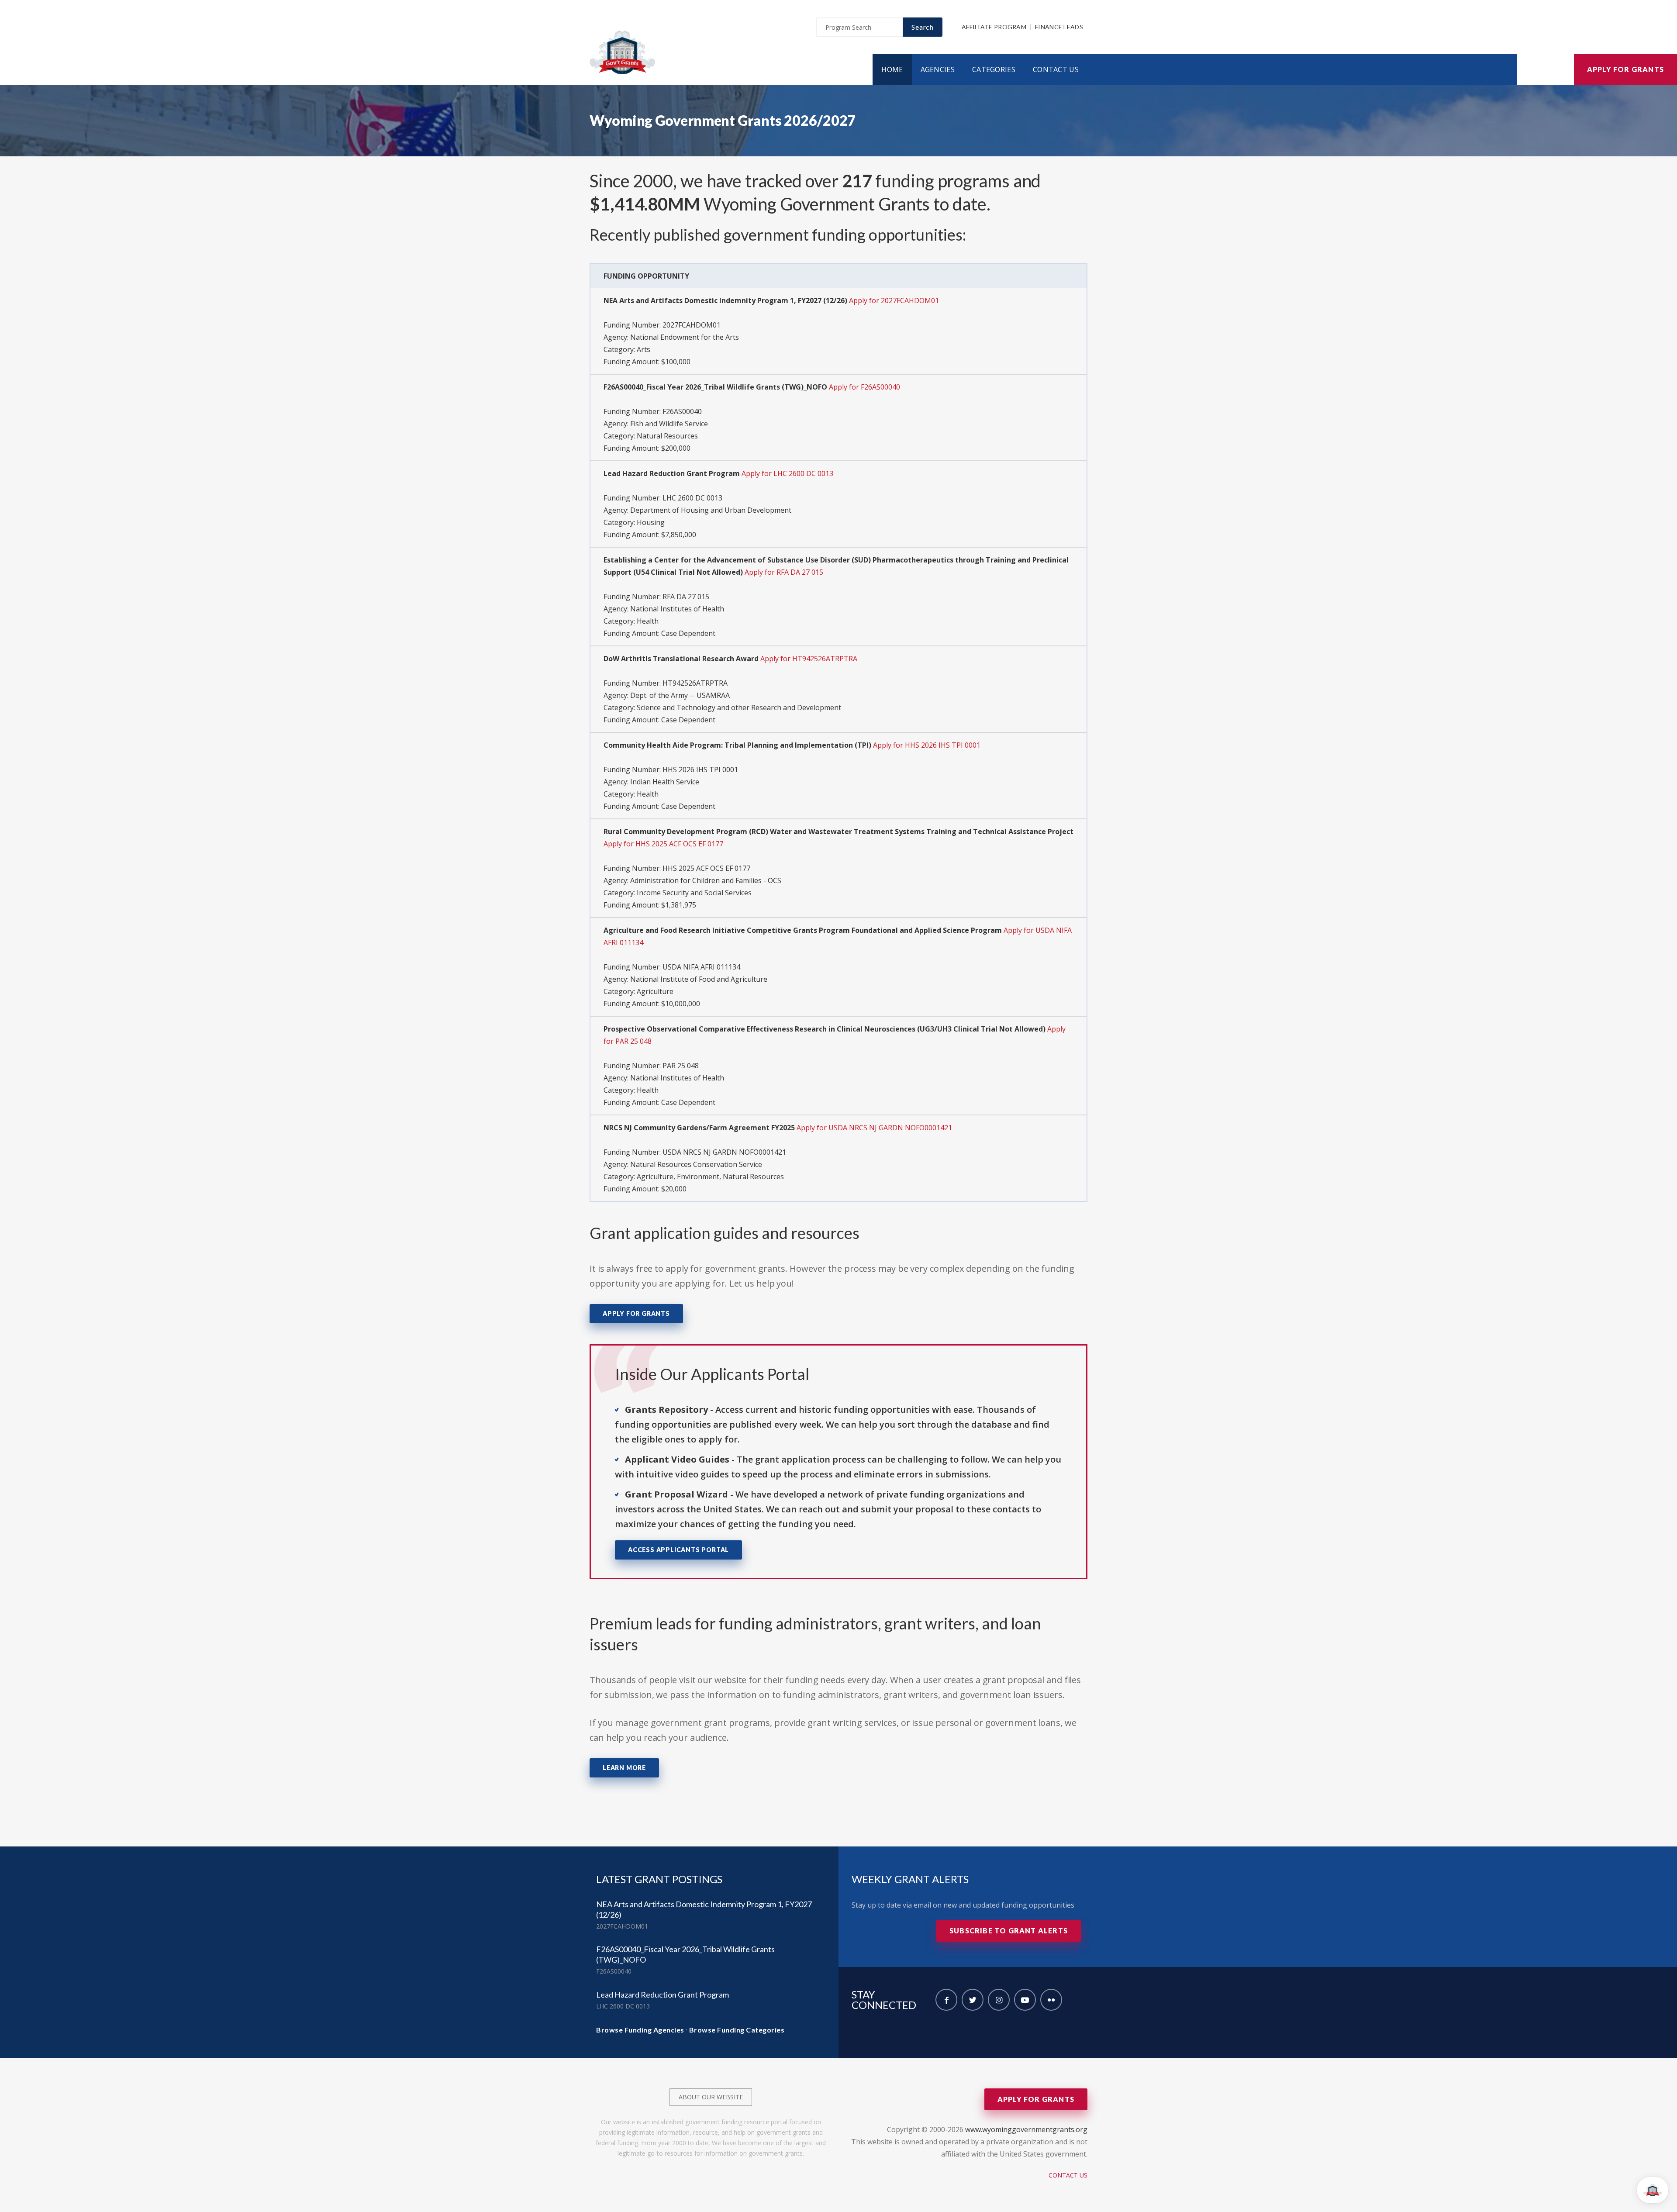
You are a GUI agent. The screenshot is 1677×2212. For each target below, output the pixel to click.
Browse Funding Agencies (640, 2030)
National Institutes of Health (677, 609)
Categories (994, 69)
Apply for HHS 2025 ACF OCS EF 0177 (663, 844)
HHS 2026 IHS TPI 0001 (700, 770)
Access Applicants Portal (678, 1550)
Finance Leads (1059, 27)
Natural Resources (667, 436)
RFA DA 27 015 (686, 597)
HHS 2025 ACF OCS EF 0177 (706, 868)
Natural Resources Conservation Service (696, 1164)
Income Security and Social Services (694, 893)
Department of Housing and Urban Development (711, 510)
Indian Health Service (665, 782)
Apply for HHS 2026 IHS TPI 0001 (927, 745)
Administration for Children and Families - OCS (706, 880)
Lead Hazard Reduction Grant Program (663, 1995)
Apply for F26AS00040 (864, 387)
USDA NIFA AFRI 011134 (701, 967)
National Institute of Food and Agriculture (699, 979)
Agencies (938, 69)
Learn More (624, 1768)
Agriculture (655, 991)
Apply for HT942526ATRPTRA (809, 659)
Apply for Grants (1625, 69)
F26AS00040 (682, 411)
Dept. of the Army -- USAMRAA (680, 695)
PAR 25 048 (681, 1066)
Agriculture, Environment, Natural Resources (710, 1177)
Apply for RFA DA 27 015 (784, 572)
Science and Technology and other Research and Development (739, 707)
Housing (651, 522)
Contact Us (1056, 69)
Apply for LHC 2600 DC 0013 (787, 473)
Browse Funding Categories (737, 2030)
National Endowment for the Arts (685, 337)
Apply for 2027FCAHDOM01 (894, 300)
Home (892, 69)
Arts (644, 349)
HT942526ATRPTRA (695, 683)
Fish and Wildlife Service (669, 424)
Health (648, 621)
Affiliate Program (994, 27)
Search (923, 27)
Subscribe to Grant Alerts (1009, 1931)
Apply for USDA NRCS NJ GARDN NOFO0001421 (874, 1128)
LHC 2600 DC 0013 (692, 498)
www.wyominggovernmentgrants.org (1026, 2129)
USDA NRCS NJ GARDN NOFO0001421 (724, 1152)
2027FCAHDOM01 (692, 325)
